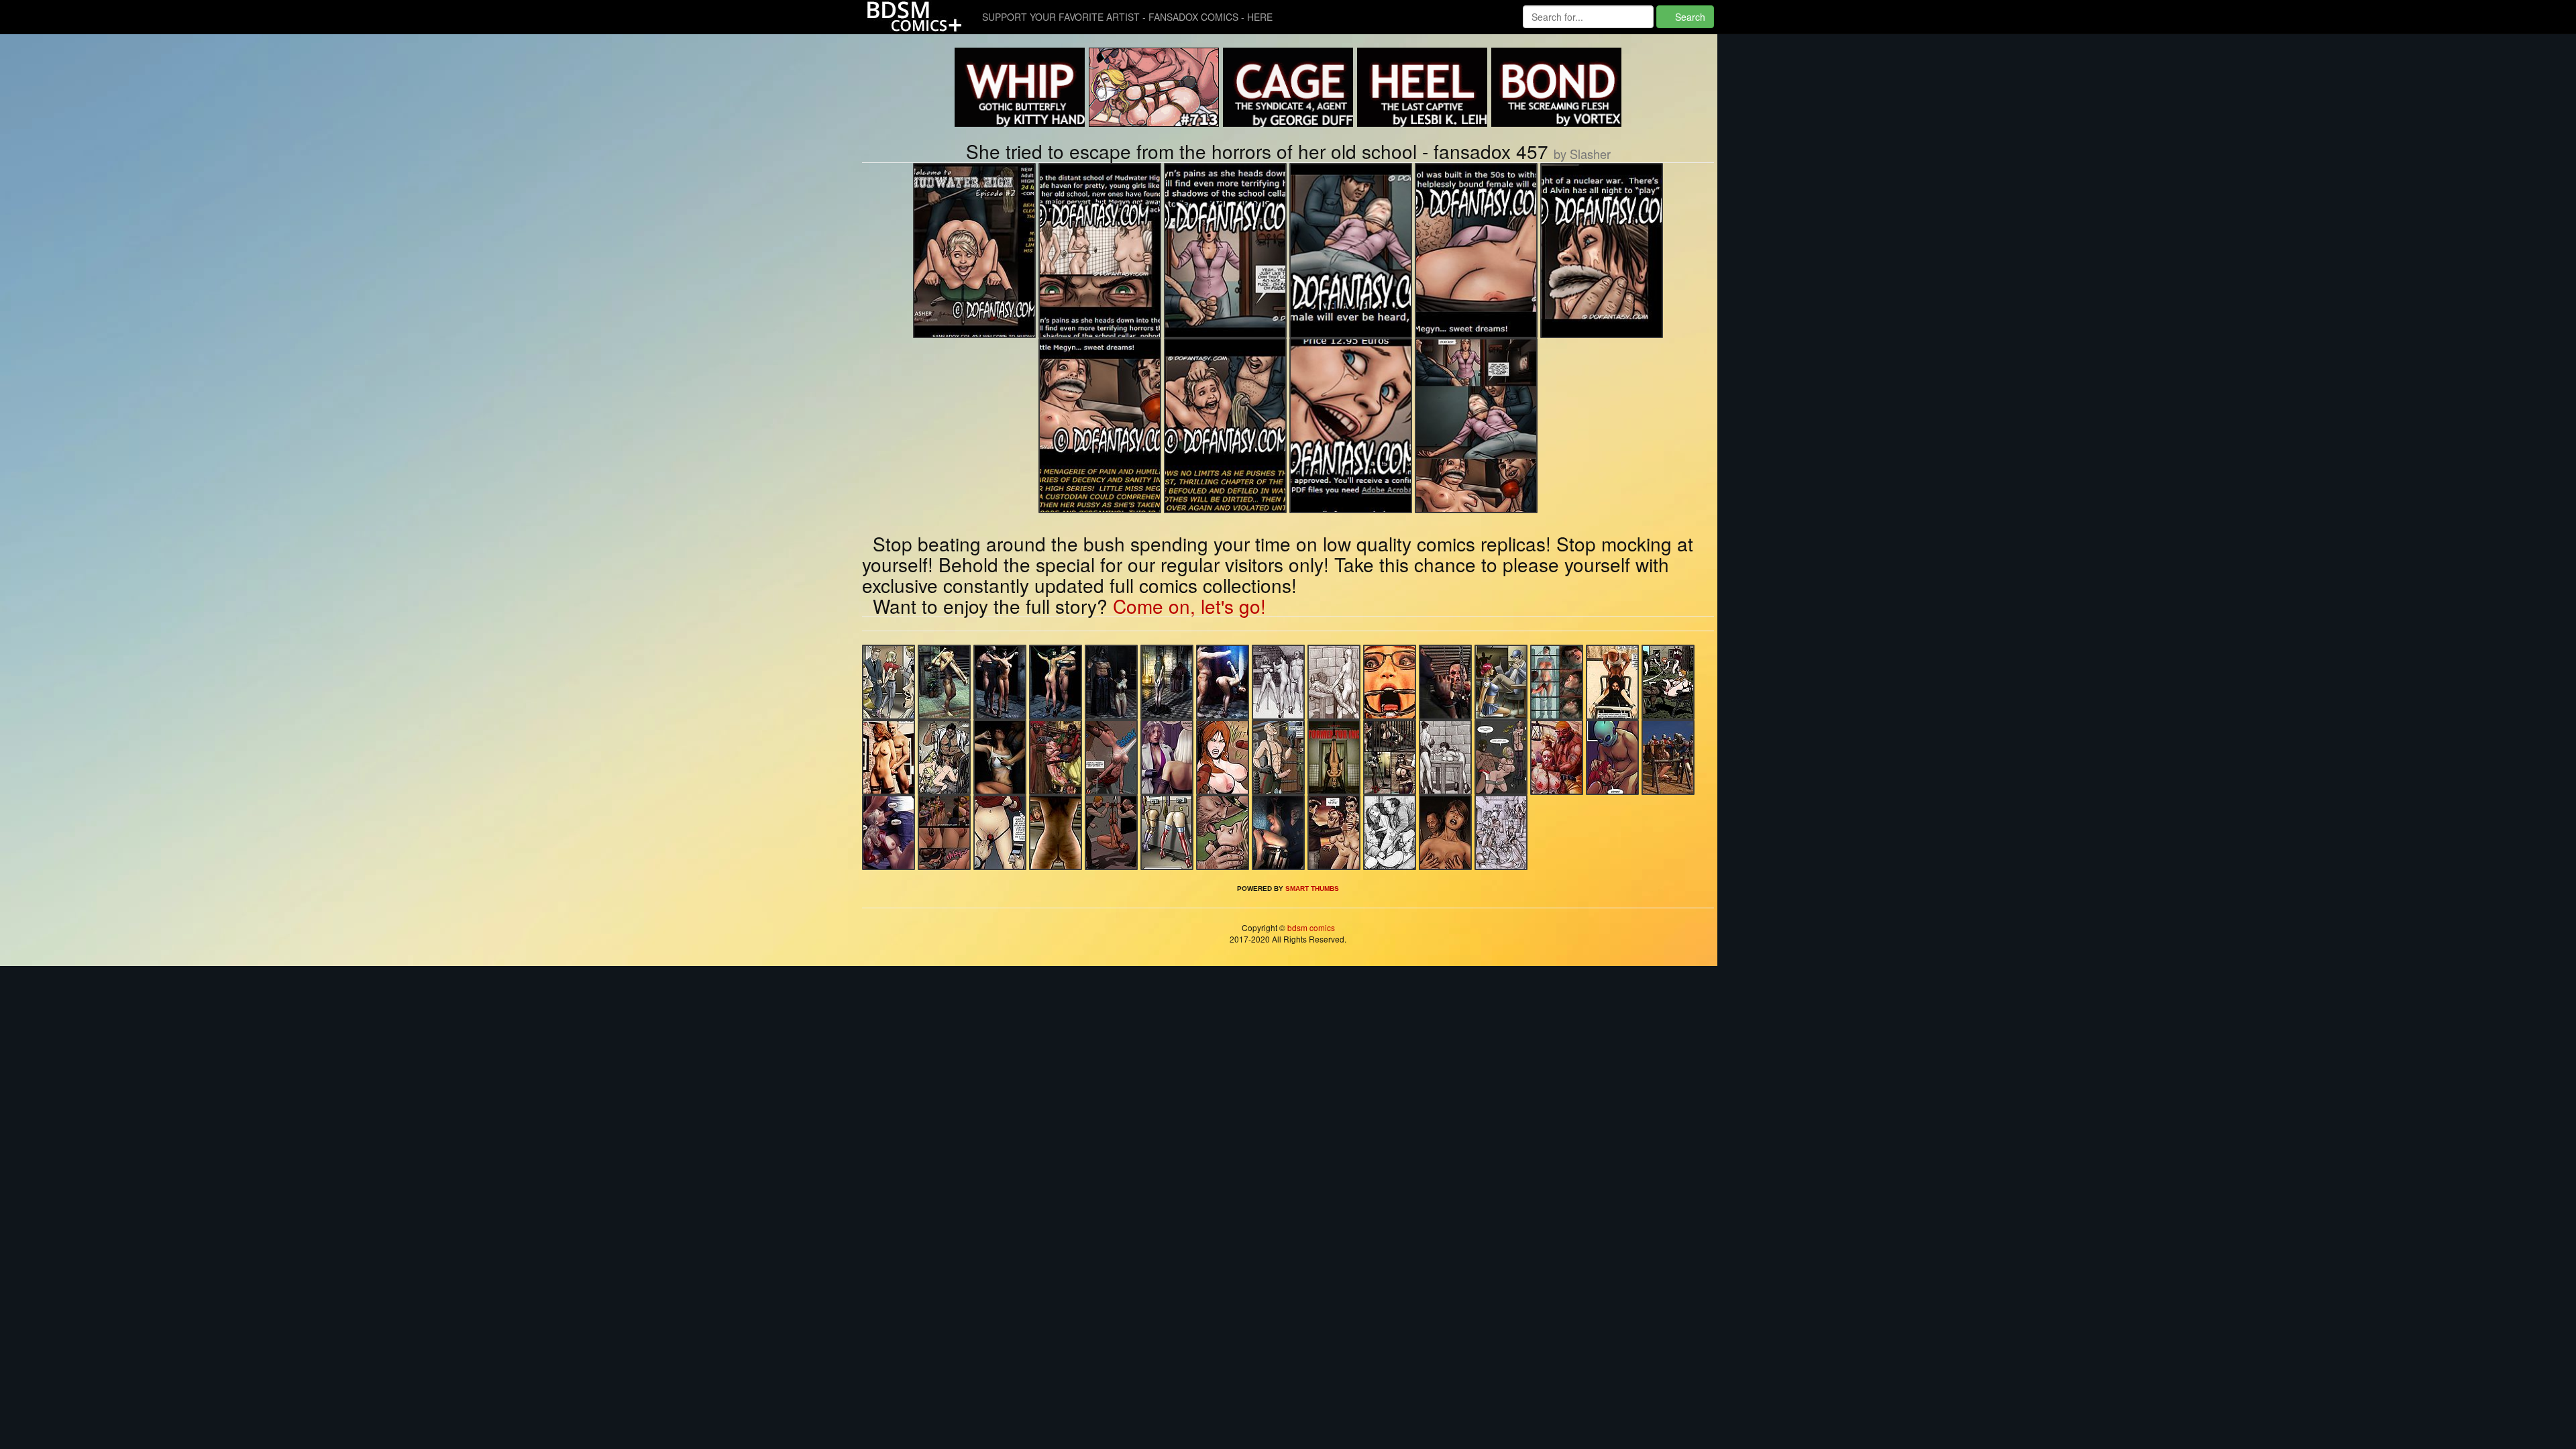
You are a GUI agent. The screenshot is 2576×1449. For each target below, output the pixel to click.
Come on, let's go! (1189, 606)
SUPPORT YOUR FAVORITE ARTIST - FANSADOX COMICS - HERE (1127, 17)
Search (1689, 17)
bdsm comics (1310, 927)
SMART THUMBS (1312, 889)
